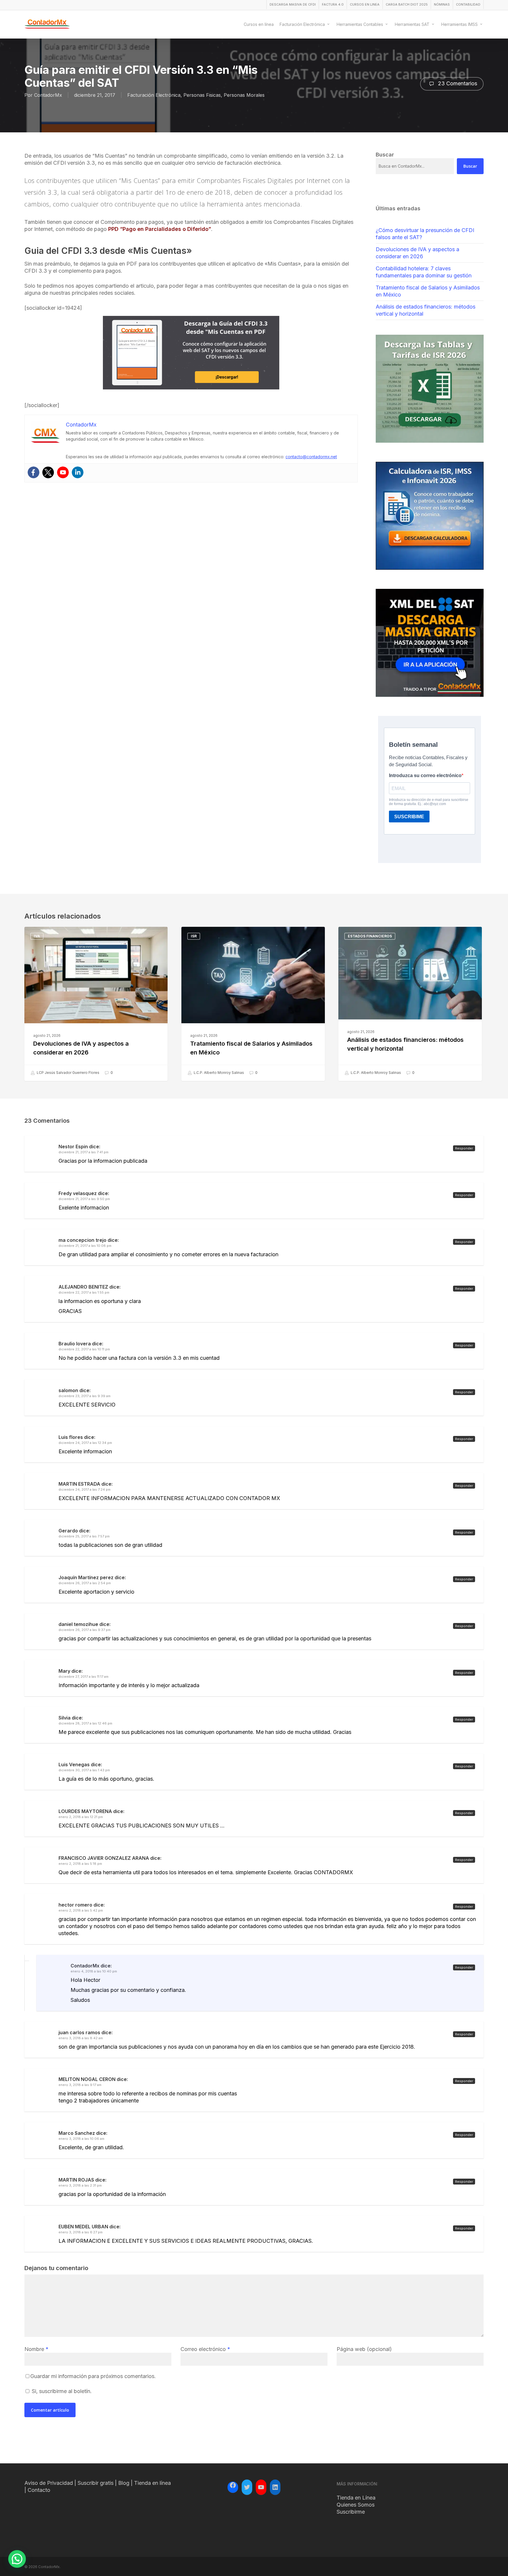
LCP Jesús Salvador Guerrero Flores (68, 1073)
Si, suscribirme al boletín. (61, 2391)
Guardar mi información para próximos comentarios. (93, 2376)
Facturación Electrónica (154, 95)
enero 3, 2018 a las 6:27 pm (81, 2232)
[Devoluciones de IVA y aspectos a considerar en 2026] (96, 1004)
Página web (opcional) (364, 2349)
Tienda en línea (152, 2483)
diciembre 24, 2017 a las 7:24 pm (85, 1489)
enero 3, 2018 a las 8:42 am (81, 2038)
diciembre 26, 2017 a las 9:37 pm (85, 1630)
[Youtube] (63, 472)
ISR (194, 936)
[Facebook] (34, 472)
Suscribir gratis (96, 2483)
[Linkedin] (78, 472)
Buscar (470, 166)
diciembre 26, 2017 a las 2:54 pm (85, 1583)
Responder (464, 1148)
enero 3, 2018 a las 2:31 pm (80, 2185)
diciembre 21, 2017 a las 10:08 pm (85, 1246)
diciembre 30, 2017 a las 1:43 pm (84, 1770)
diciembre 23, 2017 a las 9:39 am (85, 1396)
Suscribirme (351, 2512)
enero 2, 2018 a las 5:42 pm (81, 1910)
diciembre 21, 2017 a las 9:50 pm (84, 1199)
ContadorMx (48, 95)
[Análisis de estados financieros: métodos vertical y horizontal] (410, 1004)
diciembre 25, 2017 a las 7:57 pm (84, 1536)
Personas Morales (244, 95)
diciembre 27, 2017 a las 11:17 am (83, 1677)
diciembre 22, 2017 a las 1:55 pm (84, 1292)
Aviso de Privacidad (49, 2483)
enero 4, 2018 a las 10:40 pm (94, 1971)
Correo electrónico (205, 2349)
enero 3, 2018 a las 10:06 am (81, 2139)
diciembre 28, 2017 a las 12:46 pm (85, 1723)
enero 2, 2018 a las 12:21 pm (81, 1817)
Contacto (39, 2490)
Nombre (36, 2349)
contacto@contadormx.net (311, 457)
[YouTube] (261, 2487)
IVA (37, 936)
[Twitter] (48, 472)
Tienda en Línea (356, 2498)
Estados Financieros (370, 936)
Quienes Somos (356, 2505)
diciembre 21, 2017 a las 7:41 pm (83, 1152)
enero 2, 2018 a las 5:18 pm (80, 1864)
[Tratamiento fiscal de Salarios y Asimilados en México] (253, 1004)
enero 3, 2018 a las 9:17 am (80, 2085)
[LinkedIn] (275, 2487)
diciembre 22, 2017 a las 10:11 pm (84, 1349)
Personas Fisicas (202, 95)
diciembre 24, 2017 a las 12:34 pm (85, 1443)
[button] (17, 2559)
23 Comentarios (457, 83)
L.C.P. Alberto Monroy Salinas (218, 1073)
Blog (124, 2483)
